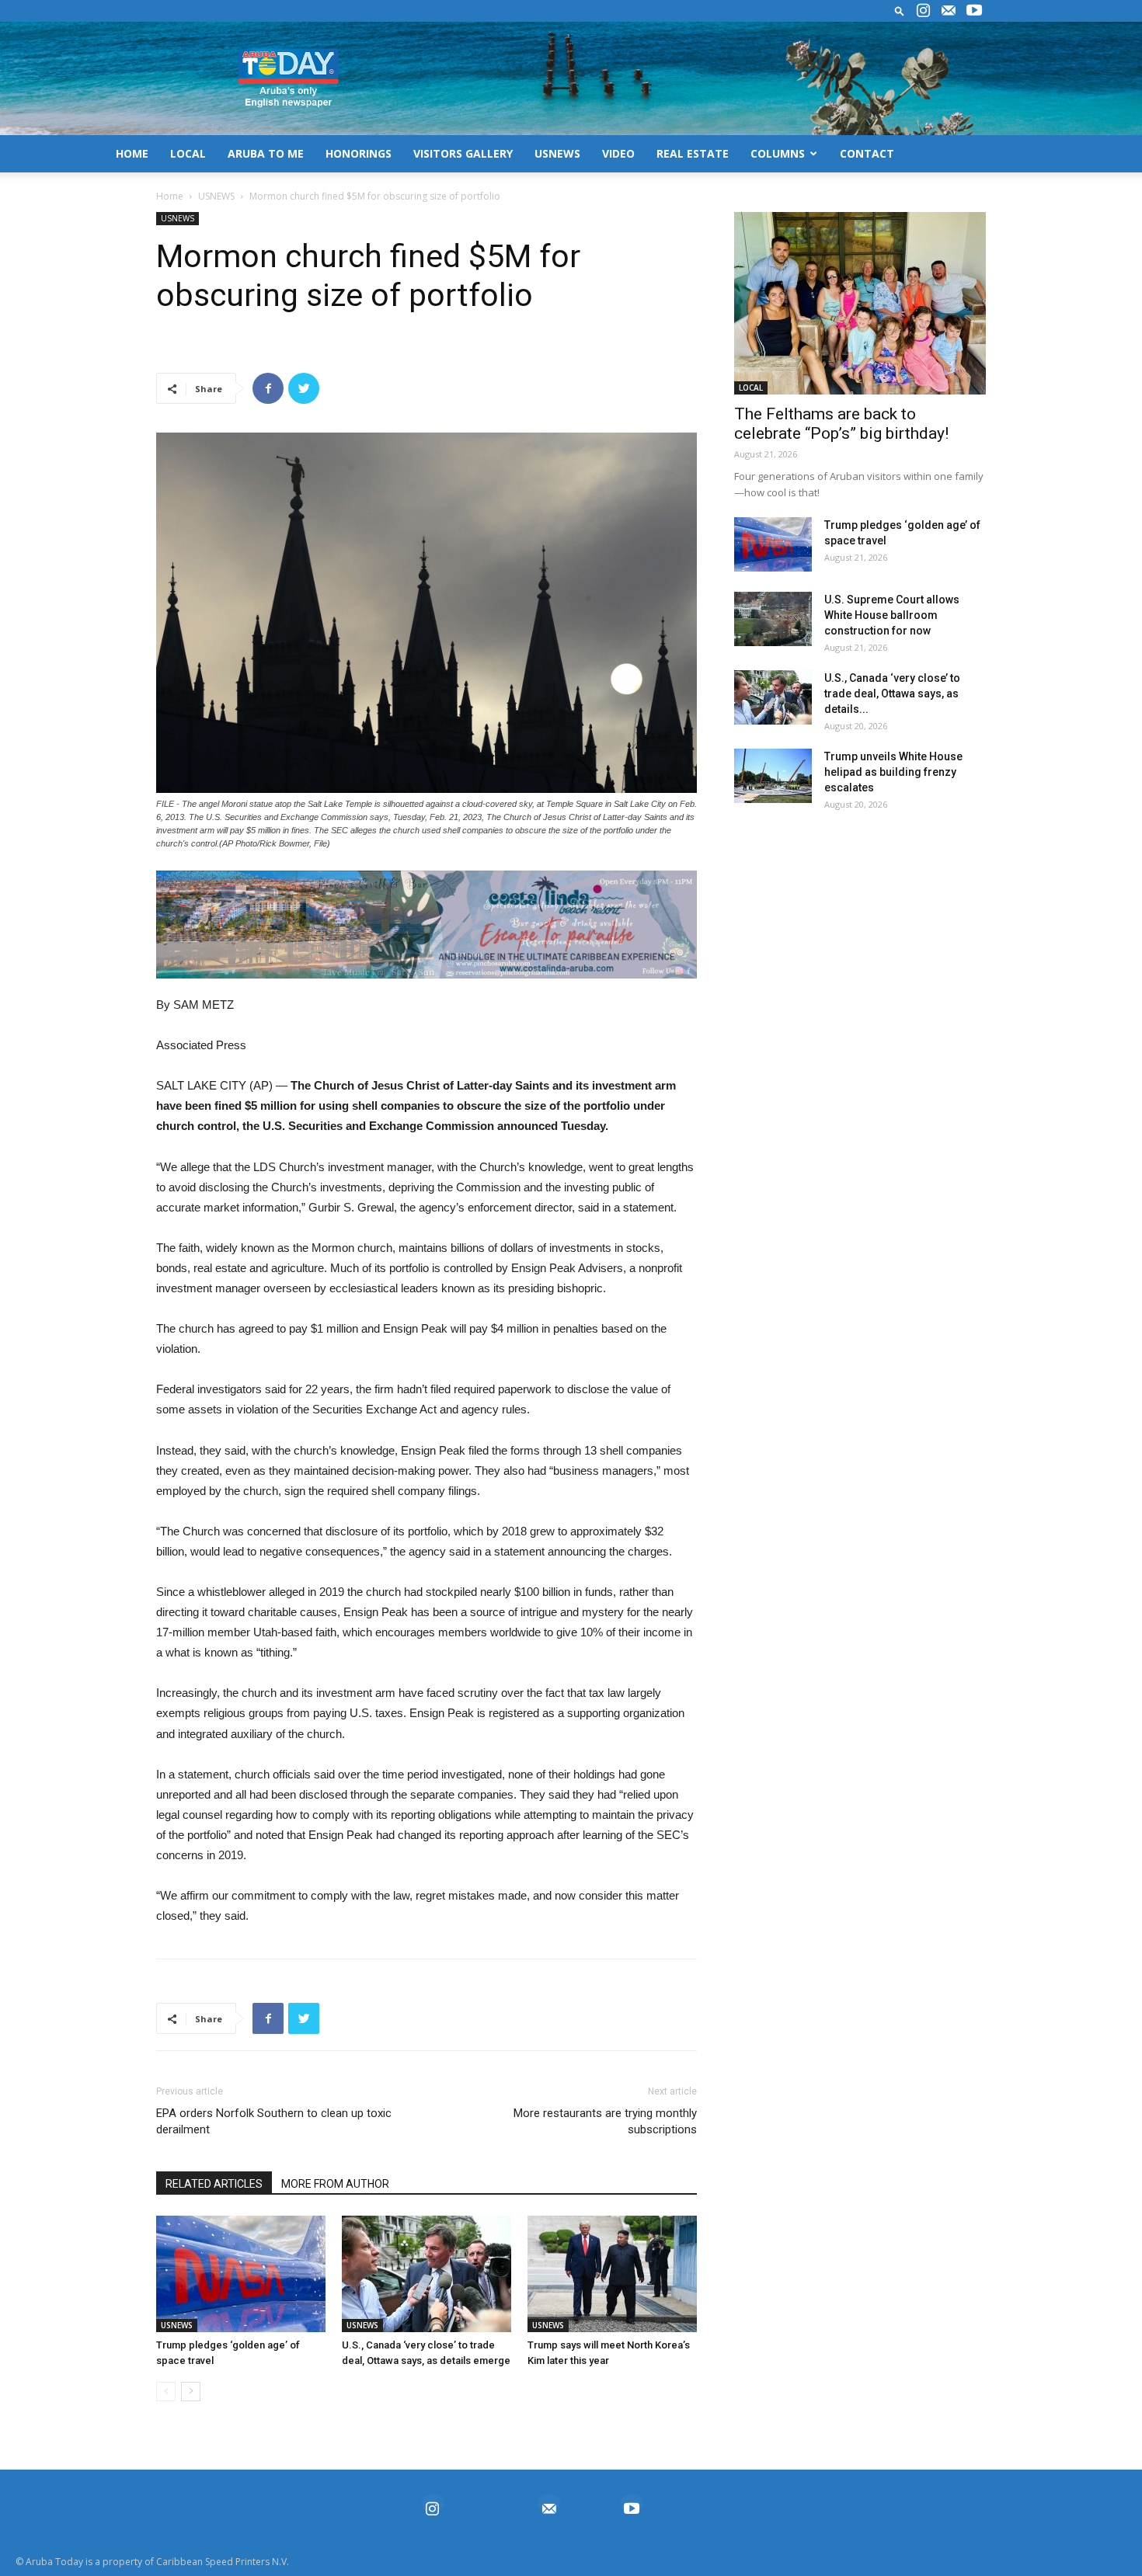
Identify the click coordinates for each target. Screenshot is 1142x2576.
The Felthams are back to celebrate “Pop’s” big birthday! (841, 424)
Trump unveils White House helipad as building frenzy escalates (893, 772)
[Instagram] (923, 11)
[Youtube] (974, 11)
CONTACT (867, 153)
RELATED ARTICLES (214, 2184)
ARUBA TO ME (266, 153)
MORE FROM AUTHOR (335, 2184)
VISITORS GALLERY (463, 153)
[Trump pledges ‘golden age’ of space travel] (241, 2274)
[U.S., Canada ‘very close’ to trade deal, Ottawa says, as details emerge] (427, 2274)
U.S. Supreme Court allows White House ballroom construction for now (892, 615)
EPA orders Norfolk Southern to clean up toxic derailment (274, 2121)
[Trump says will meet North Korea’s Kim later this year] (612, 2274)
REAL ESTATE (693, 153)
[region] (427, 925)
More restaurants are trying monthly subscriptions (605, 2121)
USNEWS (557, 153)
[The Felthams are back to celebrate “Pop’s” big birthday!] (860, 303)
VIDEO (618, 153)
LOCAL (188, 153)
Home (170, 196)
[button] (900, 10)
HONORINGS (359, 153)
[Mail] (949, 11)
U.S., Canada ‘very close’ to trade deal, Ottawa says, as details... (892, 694)
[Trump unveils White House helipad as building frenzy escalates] (773, 776)
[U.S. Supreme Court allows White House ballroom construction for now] (773, 619)
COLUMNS (778, 153)
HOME (132, 153)
